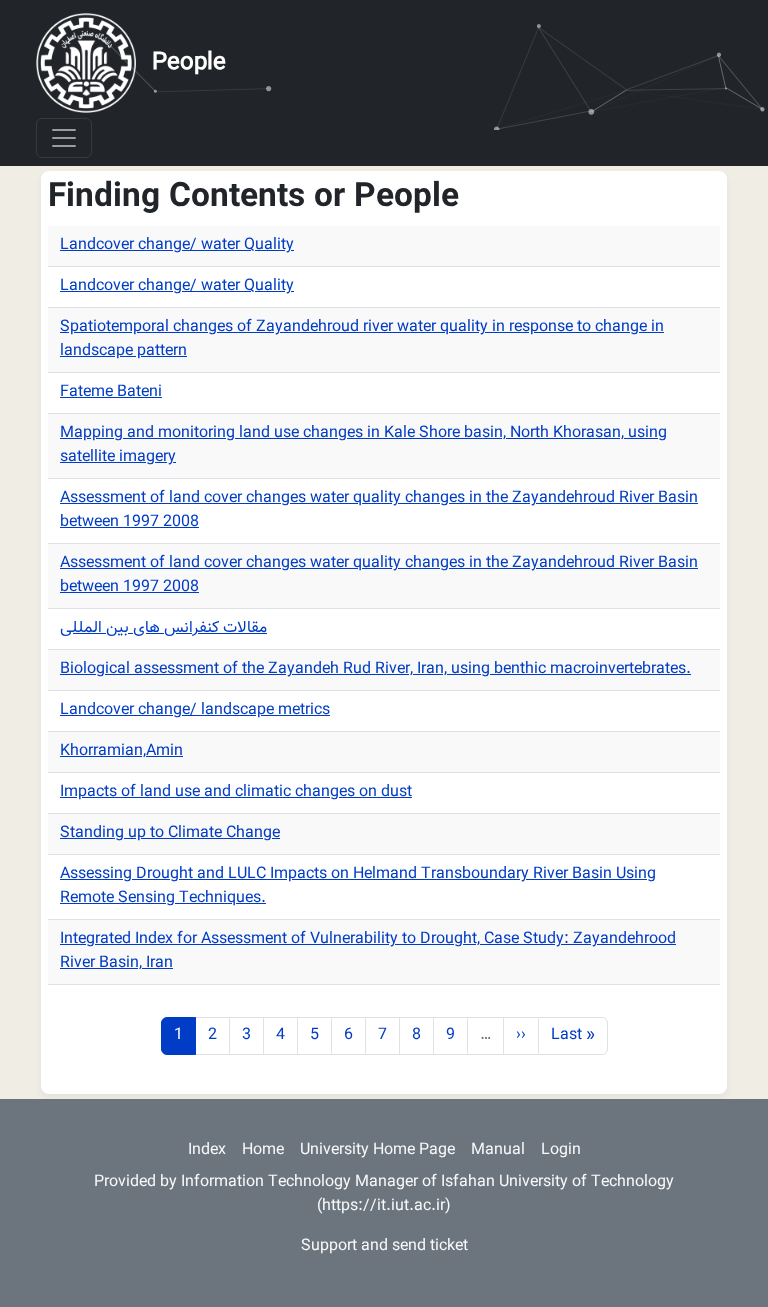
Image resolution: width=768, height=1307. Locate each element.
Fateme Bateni (111, 392)
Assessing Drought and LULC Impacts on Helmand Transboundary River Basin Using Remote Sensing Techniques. (358, 886)
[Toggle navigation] (64, 138)
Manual (498, 1150)
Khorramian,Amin (121, 751)
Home (263, 1150)
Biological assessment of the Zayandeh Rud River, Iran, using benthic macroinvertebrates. (375, 669)
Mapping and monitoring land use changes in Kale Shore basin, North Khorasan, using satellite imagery (363, 445)
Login (561, 1150)
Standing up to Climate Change (170, 833)
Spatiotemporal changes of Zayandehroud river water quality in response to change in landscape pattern (362, 339)
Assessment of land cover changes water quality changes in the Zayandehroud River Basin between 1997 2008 (379, 510)
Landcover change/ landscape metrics (195, 710)
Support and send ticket (384, 1246)
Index (207, 1150)
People (189, 63)
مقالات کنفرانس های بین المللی (163, 628)
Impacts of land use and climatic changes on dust (236, 792)
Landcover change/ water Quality (177, 245)
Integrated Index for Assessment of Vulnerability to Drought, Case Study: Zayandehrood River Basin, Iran (368, 951)
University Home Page (377, 1150)
